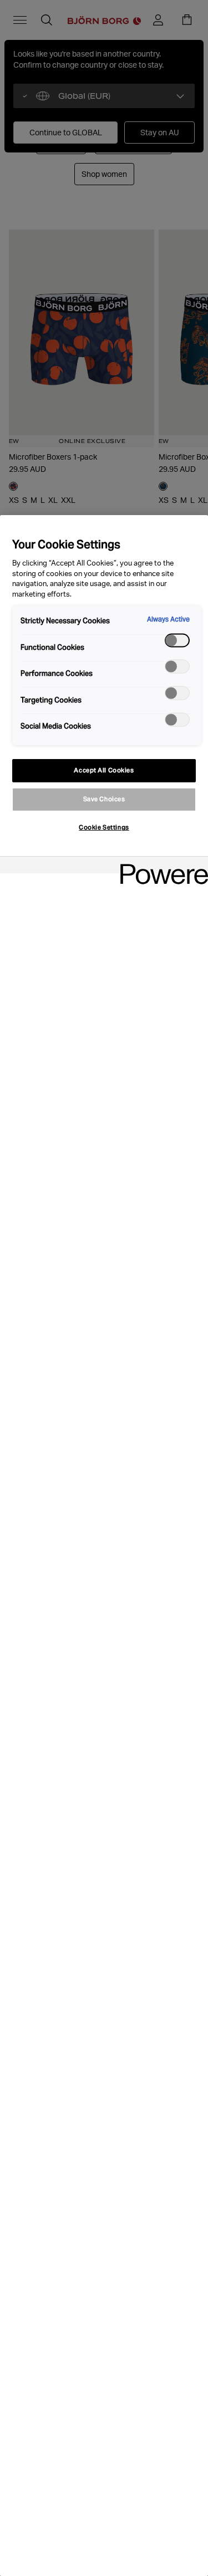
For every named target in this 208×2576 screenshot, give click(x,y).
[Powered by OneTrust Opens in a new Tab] (160, 866)
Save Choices (104, 799)
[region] (104, 1546)
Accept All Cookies (104, 770)
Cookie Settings (104, 827)
